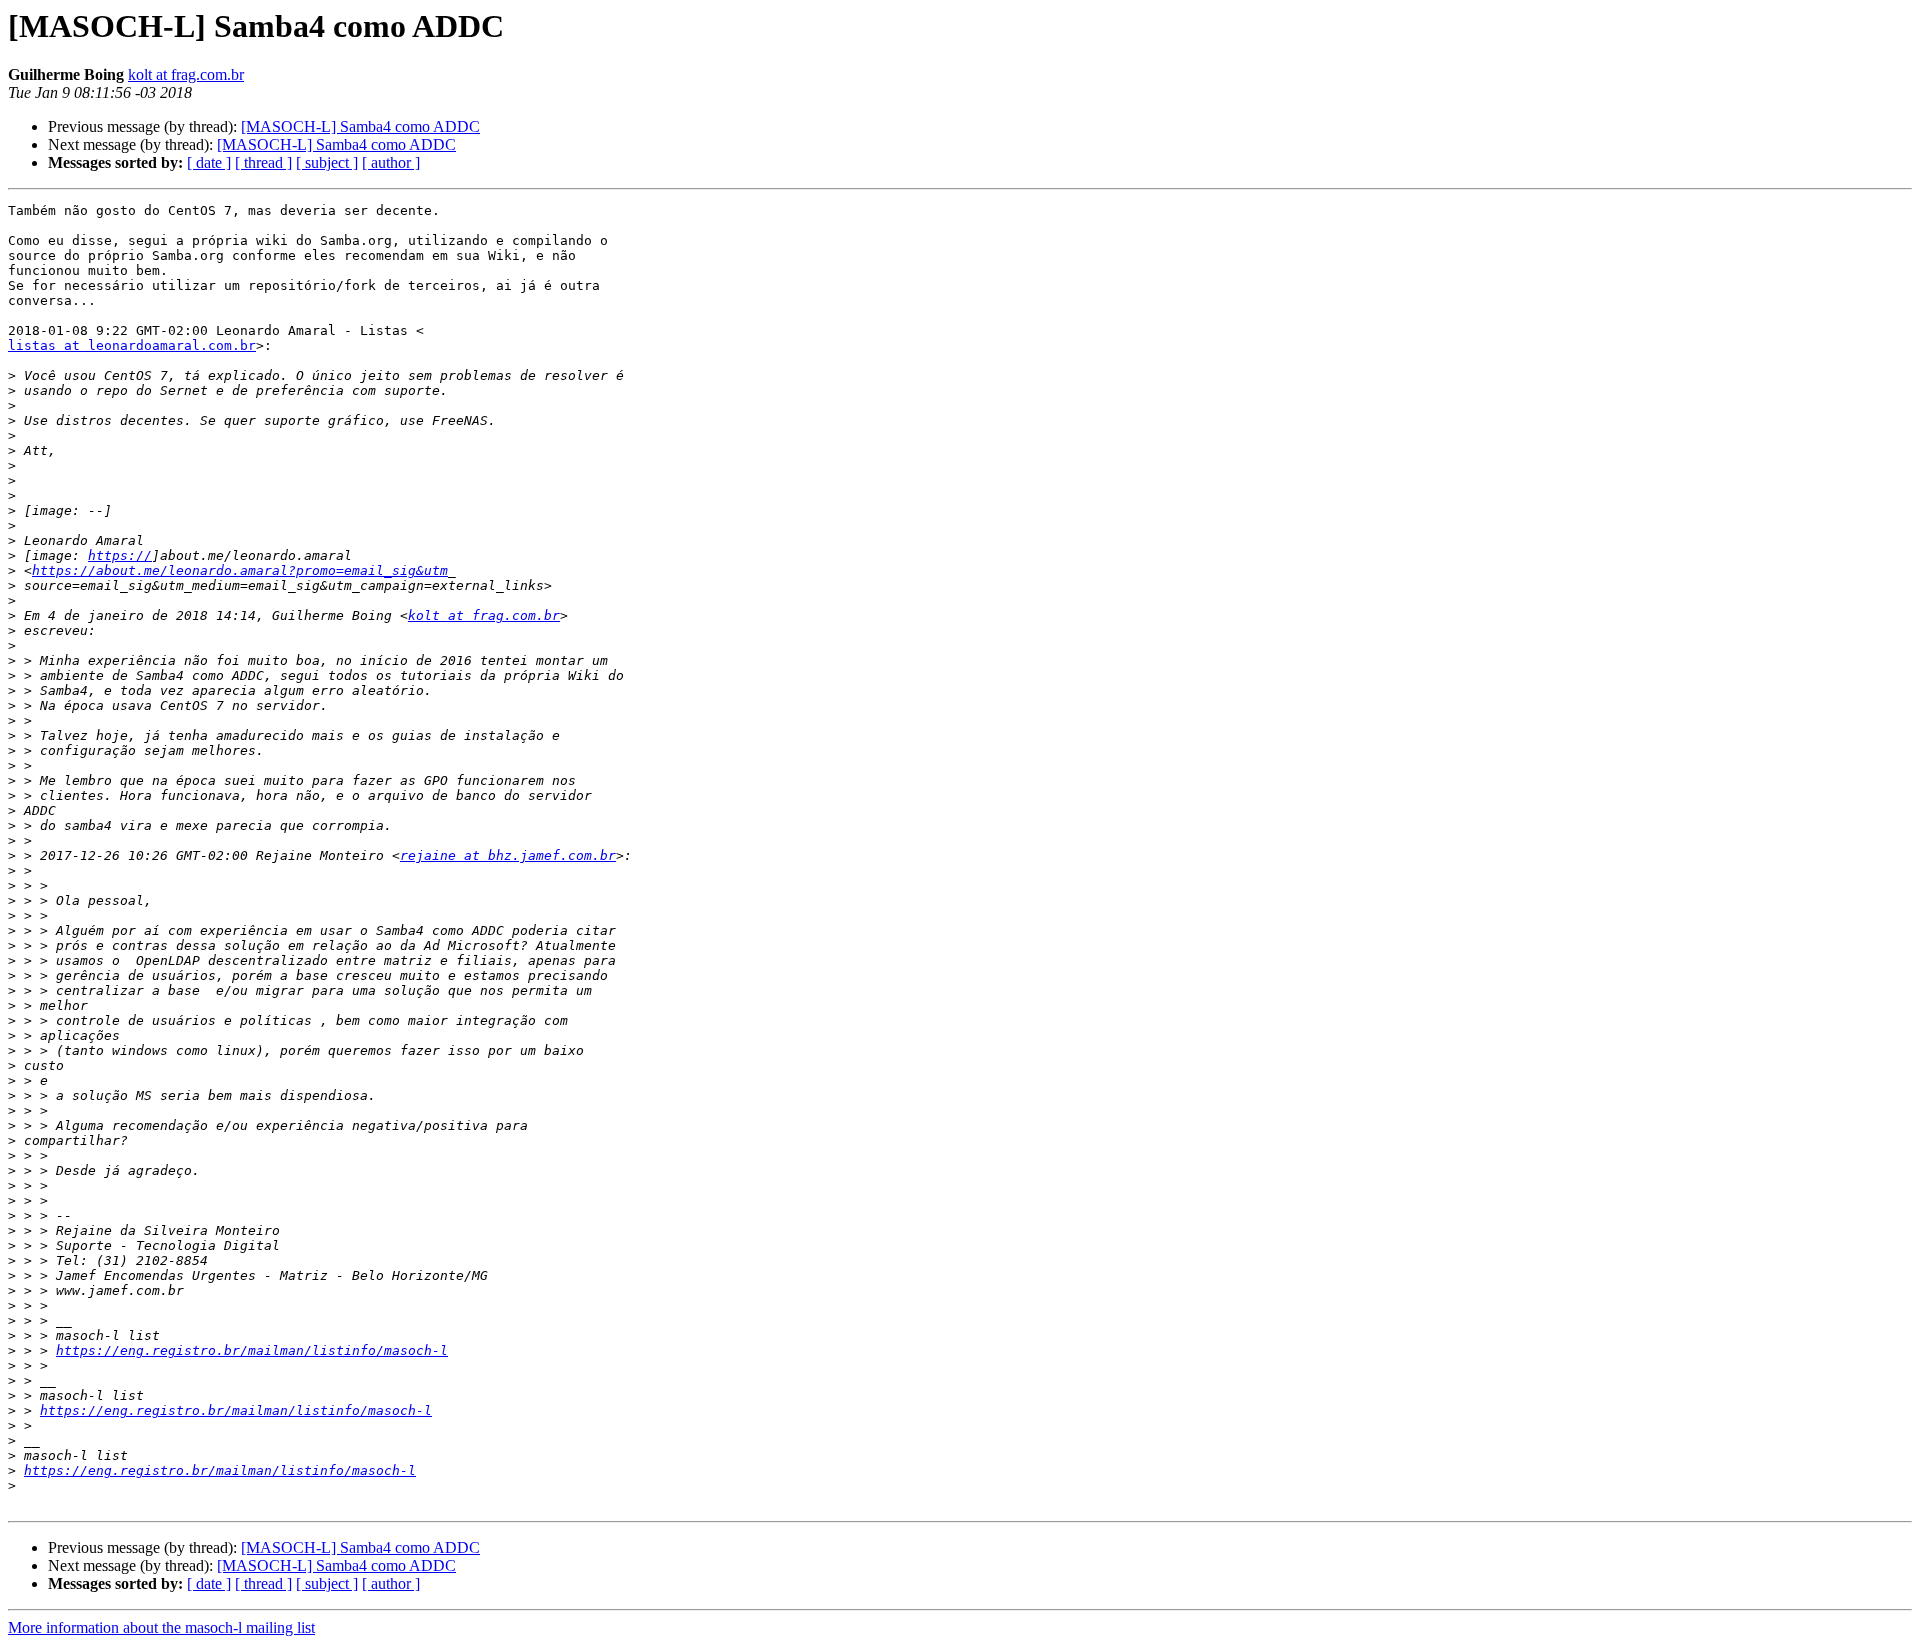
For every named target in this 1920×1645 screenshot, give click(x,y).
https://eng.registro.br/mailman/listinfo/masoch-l (252, 1350)
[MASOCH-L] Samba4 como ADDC (360, 126)
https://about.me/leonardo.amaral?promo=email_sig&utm (240, 570)
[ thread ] (263, 162)
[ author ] (391, 162)
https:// (120, 555)
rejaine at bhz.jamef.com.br (508, 855)
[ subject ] (327, 162)
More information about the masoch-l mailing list (161, 1627)
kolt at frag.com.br (186, 74)
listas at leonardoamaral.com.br (132, 345)
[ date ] (209, 162)
